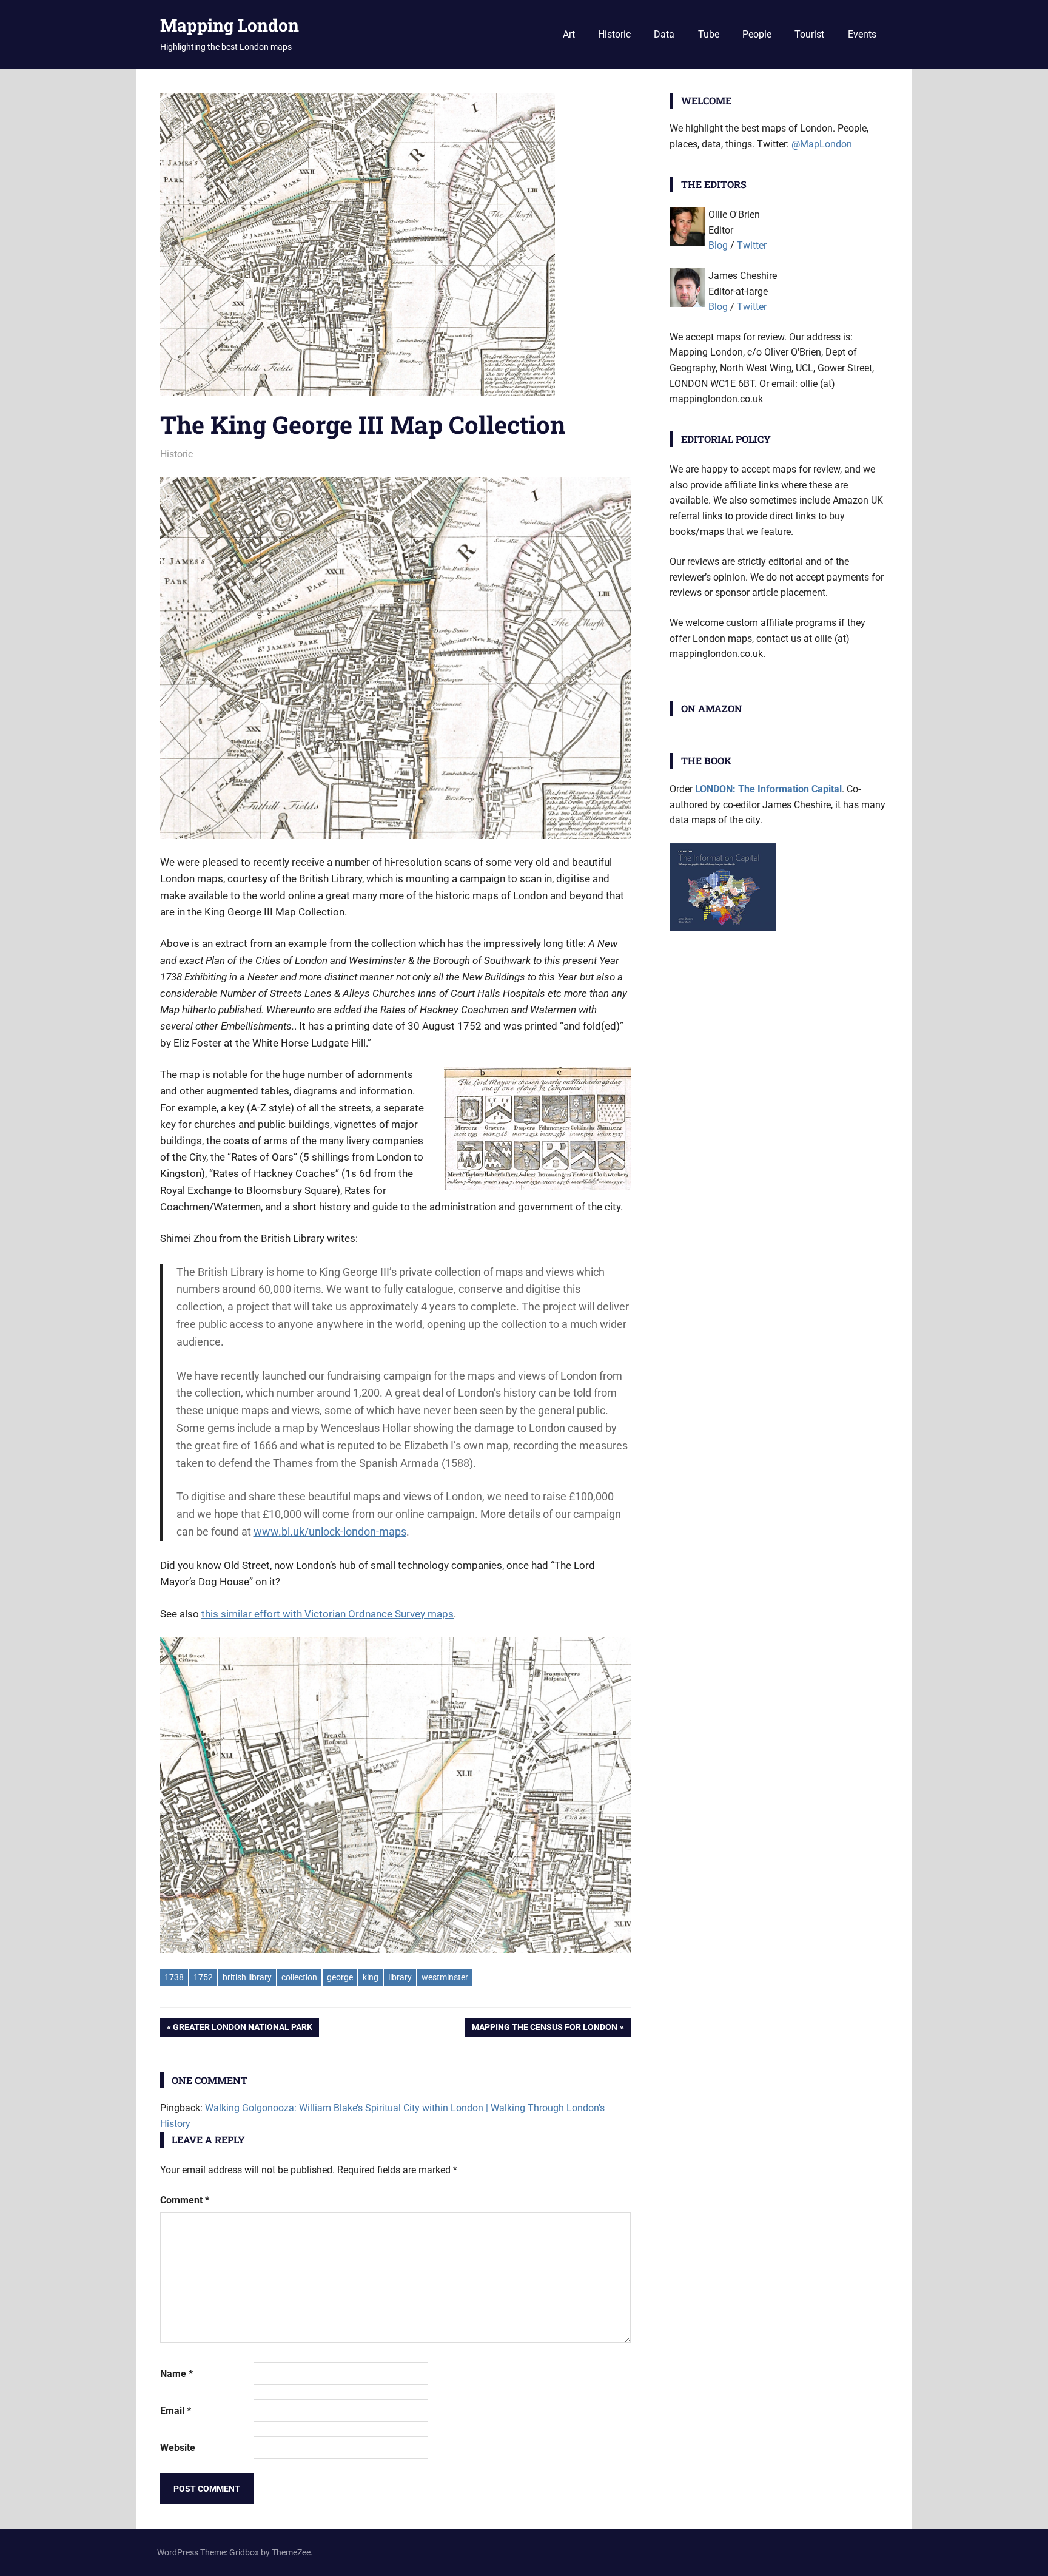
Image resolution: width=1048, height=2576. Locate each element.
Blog (718, 245)
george (340, 1977)
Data (664, 34)
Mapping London (230, 25)
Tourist (809, 34)
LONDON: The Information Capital (768, 789)
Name (176, 2374)
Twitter (752, 245)
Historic (614, 34)
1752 (203, 1977)
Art (569, 34)
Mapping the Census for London (544, 2029)
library (400, 1977)
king (371, 1977)
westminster (445, 1977)
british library (247, 1977)
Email (176, 2411)
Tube (709, 34)
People (757, 34)
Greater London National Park (242, 2029)
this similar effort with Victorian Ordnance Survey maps (327, 1614)
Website (178, 2448)
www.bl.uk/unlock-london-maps (330, 1532)
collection (299, 1977)
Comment (185, 2200)
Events (862, 34)
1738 (174, 1977)
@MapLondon (822, 144)
